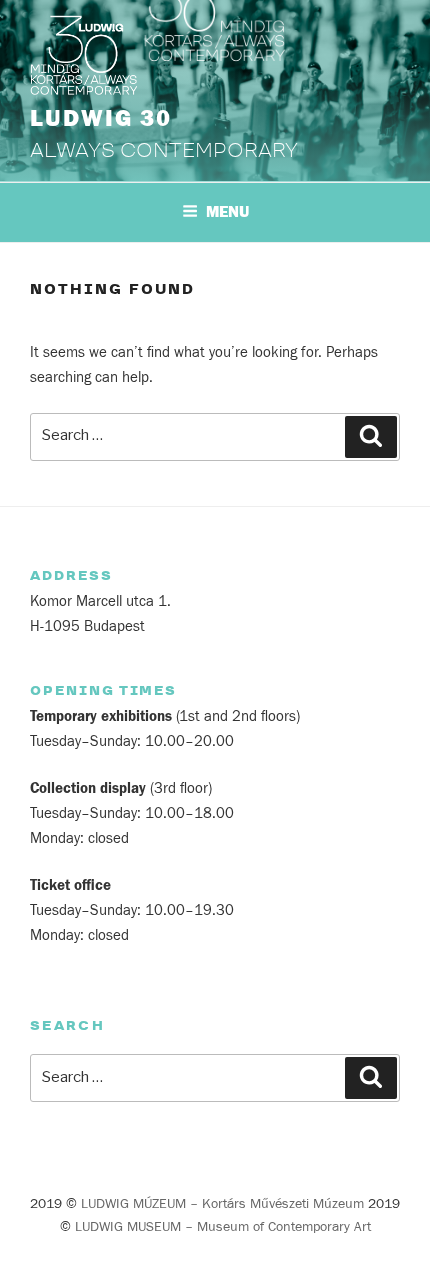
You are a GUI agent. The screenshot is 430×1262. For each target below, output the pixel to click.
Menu (227, 212)
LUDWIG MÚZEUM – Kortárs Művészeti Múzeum (222, 1204)
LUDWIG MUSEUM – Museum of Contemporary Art (223, 1227)
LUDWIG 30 (101, 119)
